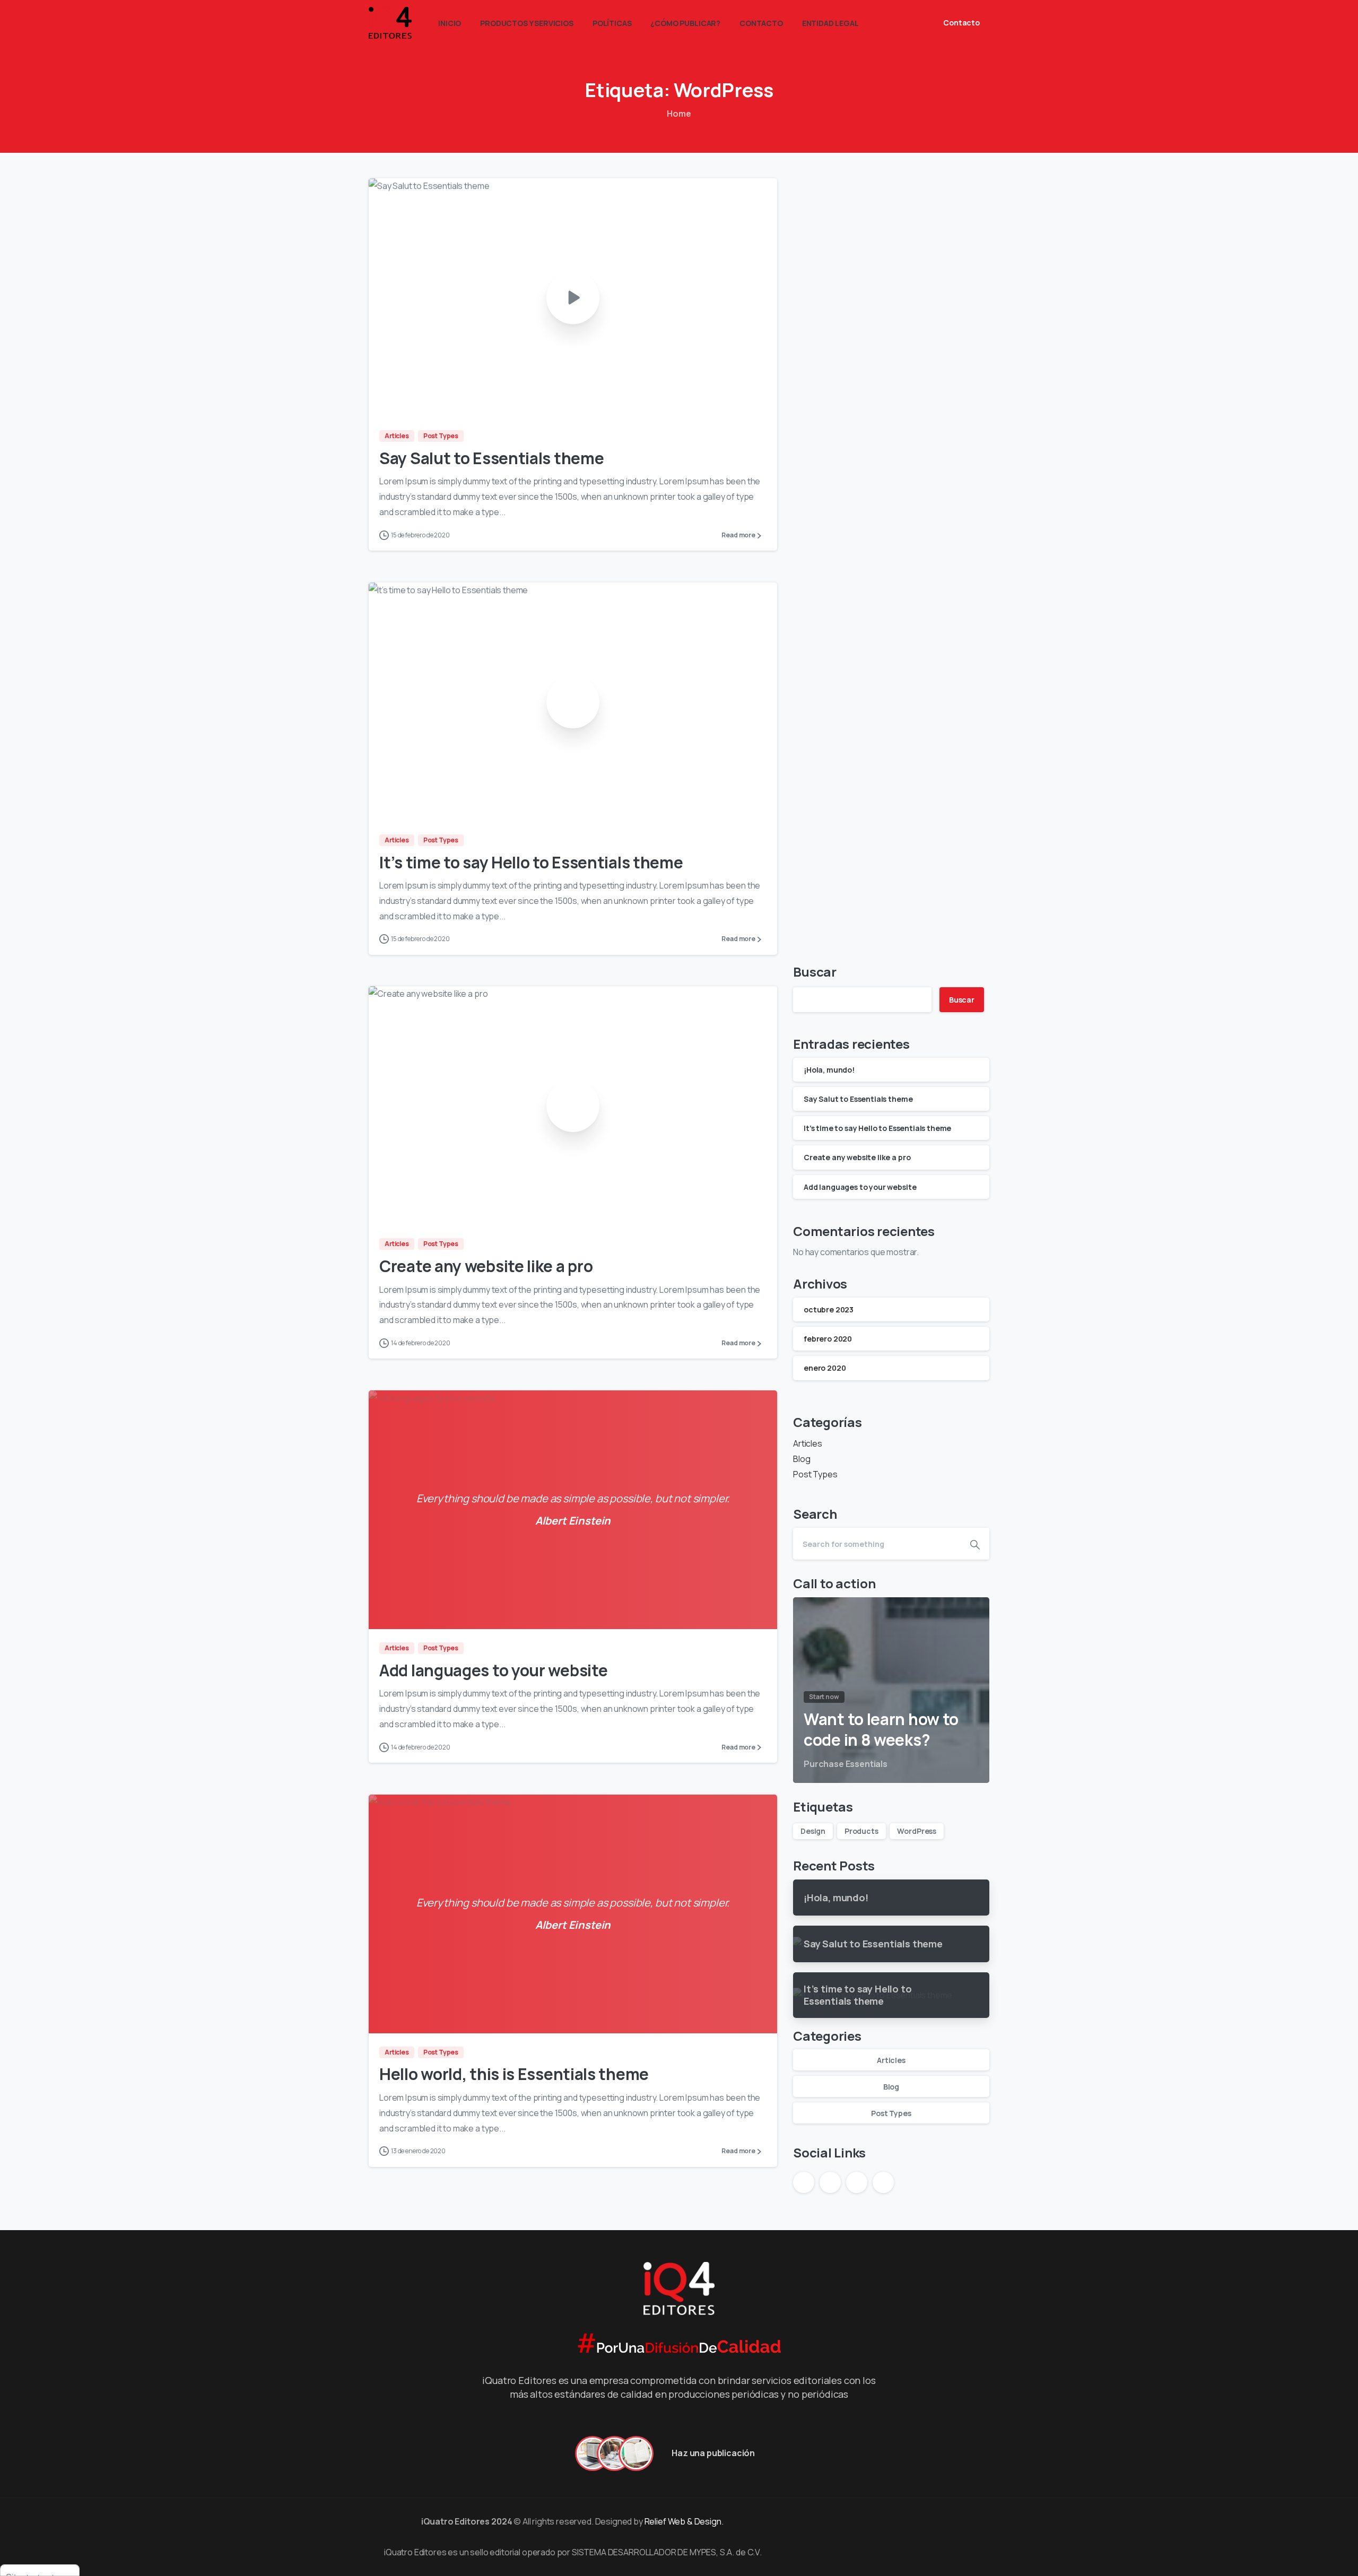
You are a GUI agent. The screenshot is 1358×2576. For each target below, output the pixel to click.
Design (813, 1831)
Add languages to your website (493, 1670)
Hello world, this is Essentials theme (514, 2074)
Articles (808, 1443)
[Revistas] (614, 2453)
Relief (655, 2521)
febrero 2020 (828, 1339)
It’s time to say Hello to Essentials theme (531, 862)
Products (861, 1831)
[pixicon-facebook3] (802, 2521)
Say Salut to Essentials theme (491, 458)
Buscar (815, 972)
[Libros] (636, 2453)
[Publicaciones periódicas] (593, 2453)
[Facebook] (887, 23)
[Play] (573, 298)
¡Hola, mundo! (829, 1070)
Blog (802, 1459)
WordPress (917, 1831)
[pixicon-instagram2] (821, 2521)
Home (679, 114)
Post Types (815, 1474)
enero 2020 (825, 1368)
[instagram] (903, 23)
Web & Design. (697, 2521)
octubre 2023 (829, 1309)
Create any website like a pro (486, 1266)
